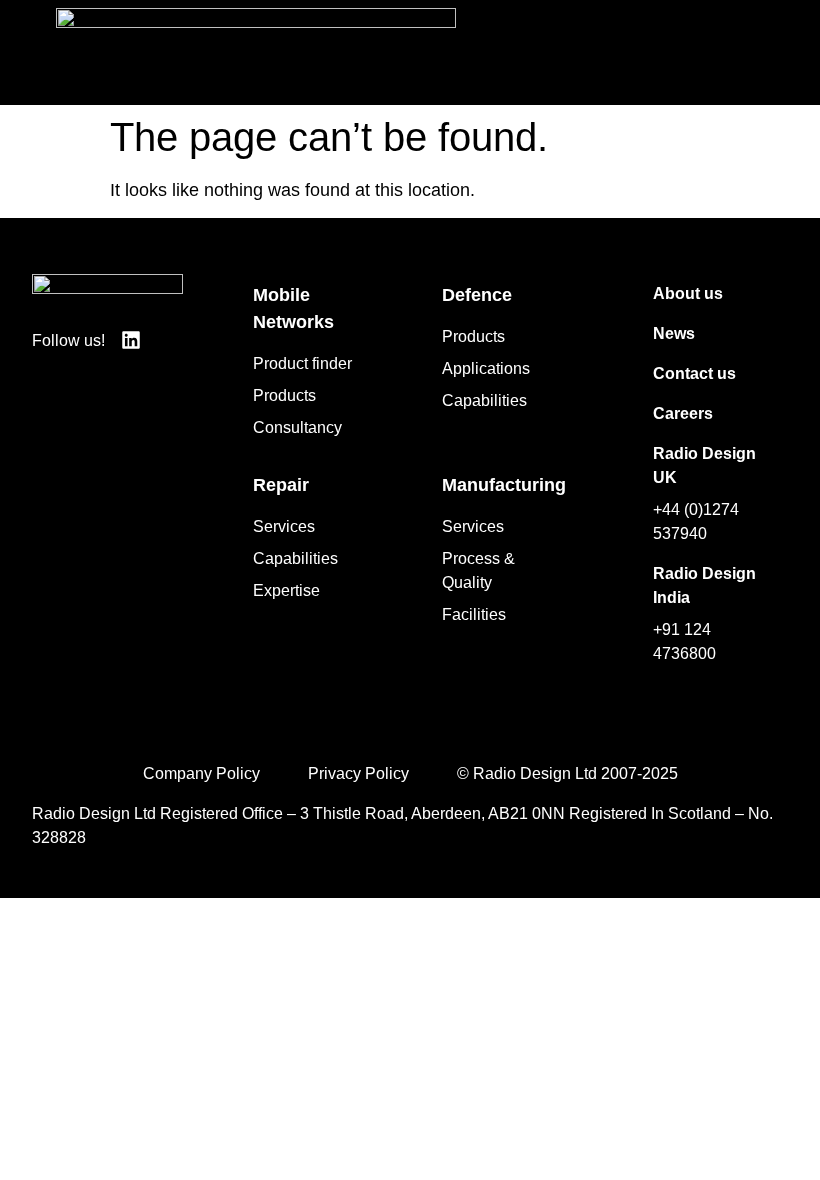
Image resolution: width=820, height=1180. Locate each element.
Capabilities (484, 400)
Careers (683, 413)
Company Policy (201, 773)
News (674, 333)
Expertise (286, 590)
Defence (477, 295)
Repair (281, 485)
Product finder (302, 363)
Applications (486, 368)
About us (688, 293)
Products (284, 395)
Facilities (474, 614)
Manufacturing (504, 485)
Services (284, 526)
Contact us (694, 373)
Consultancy (297, 427)
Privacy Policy (358, 773)
